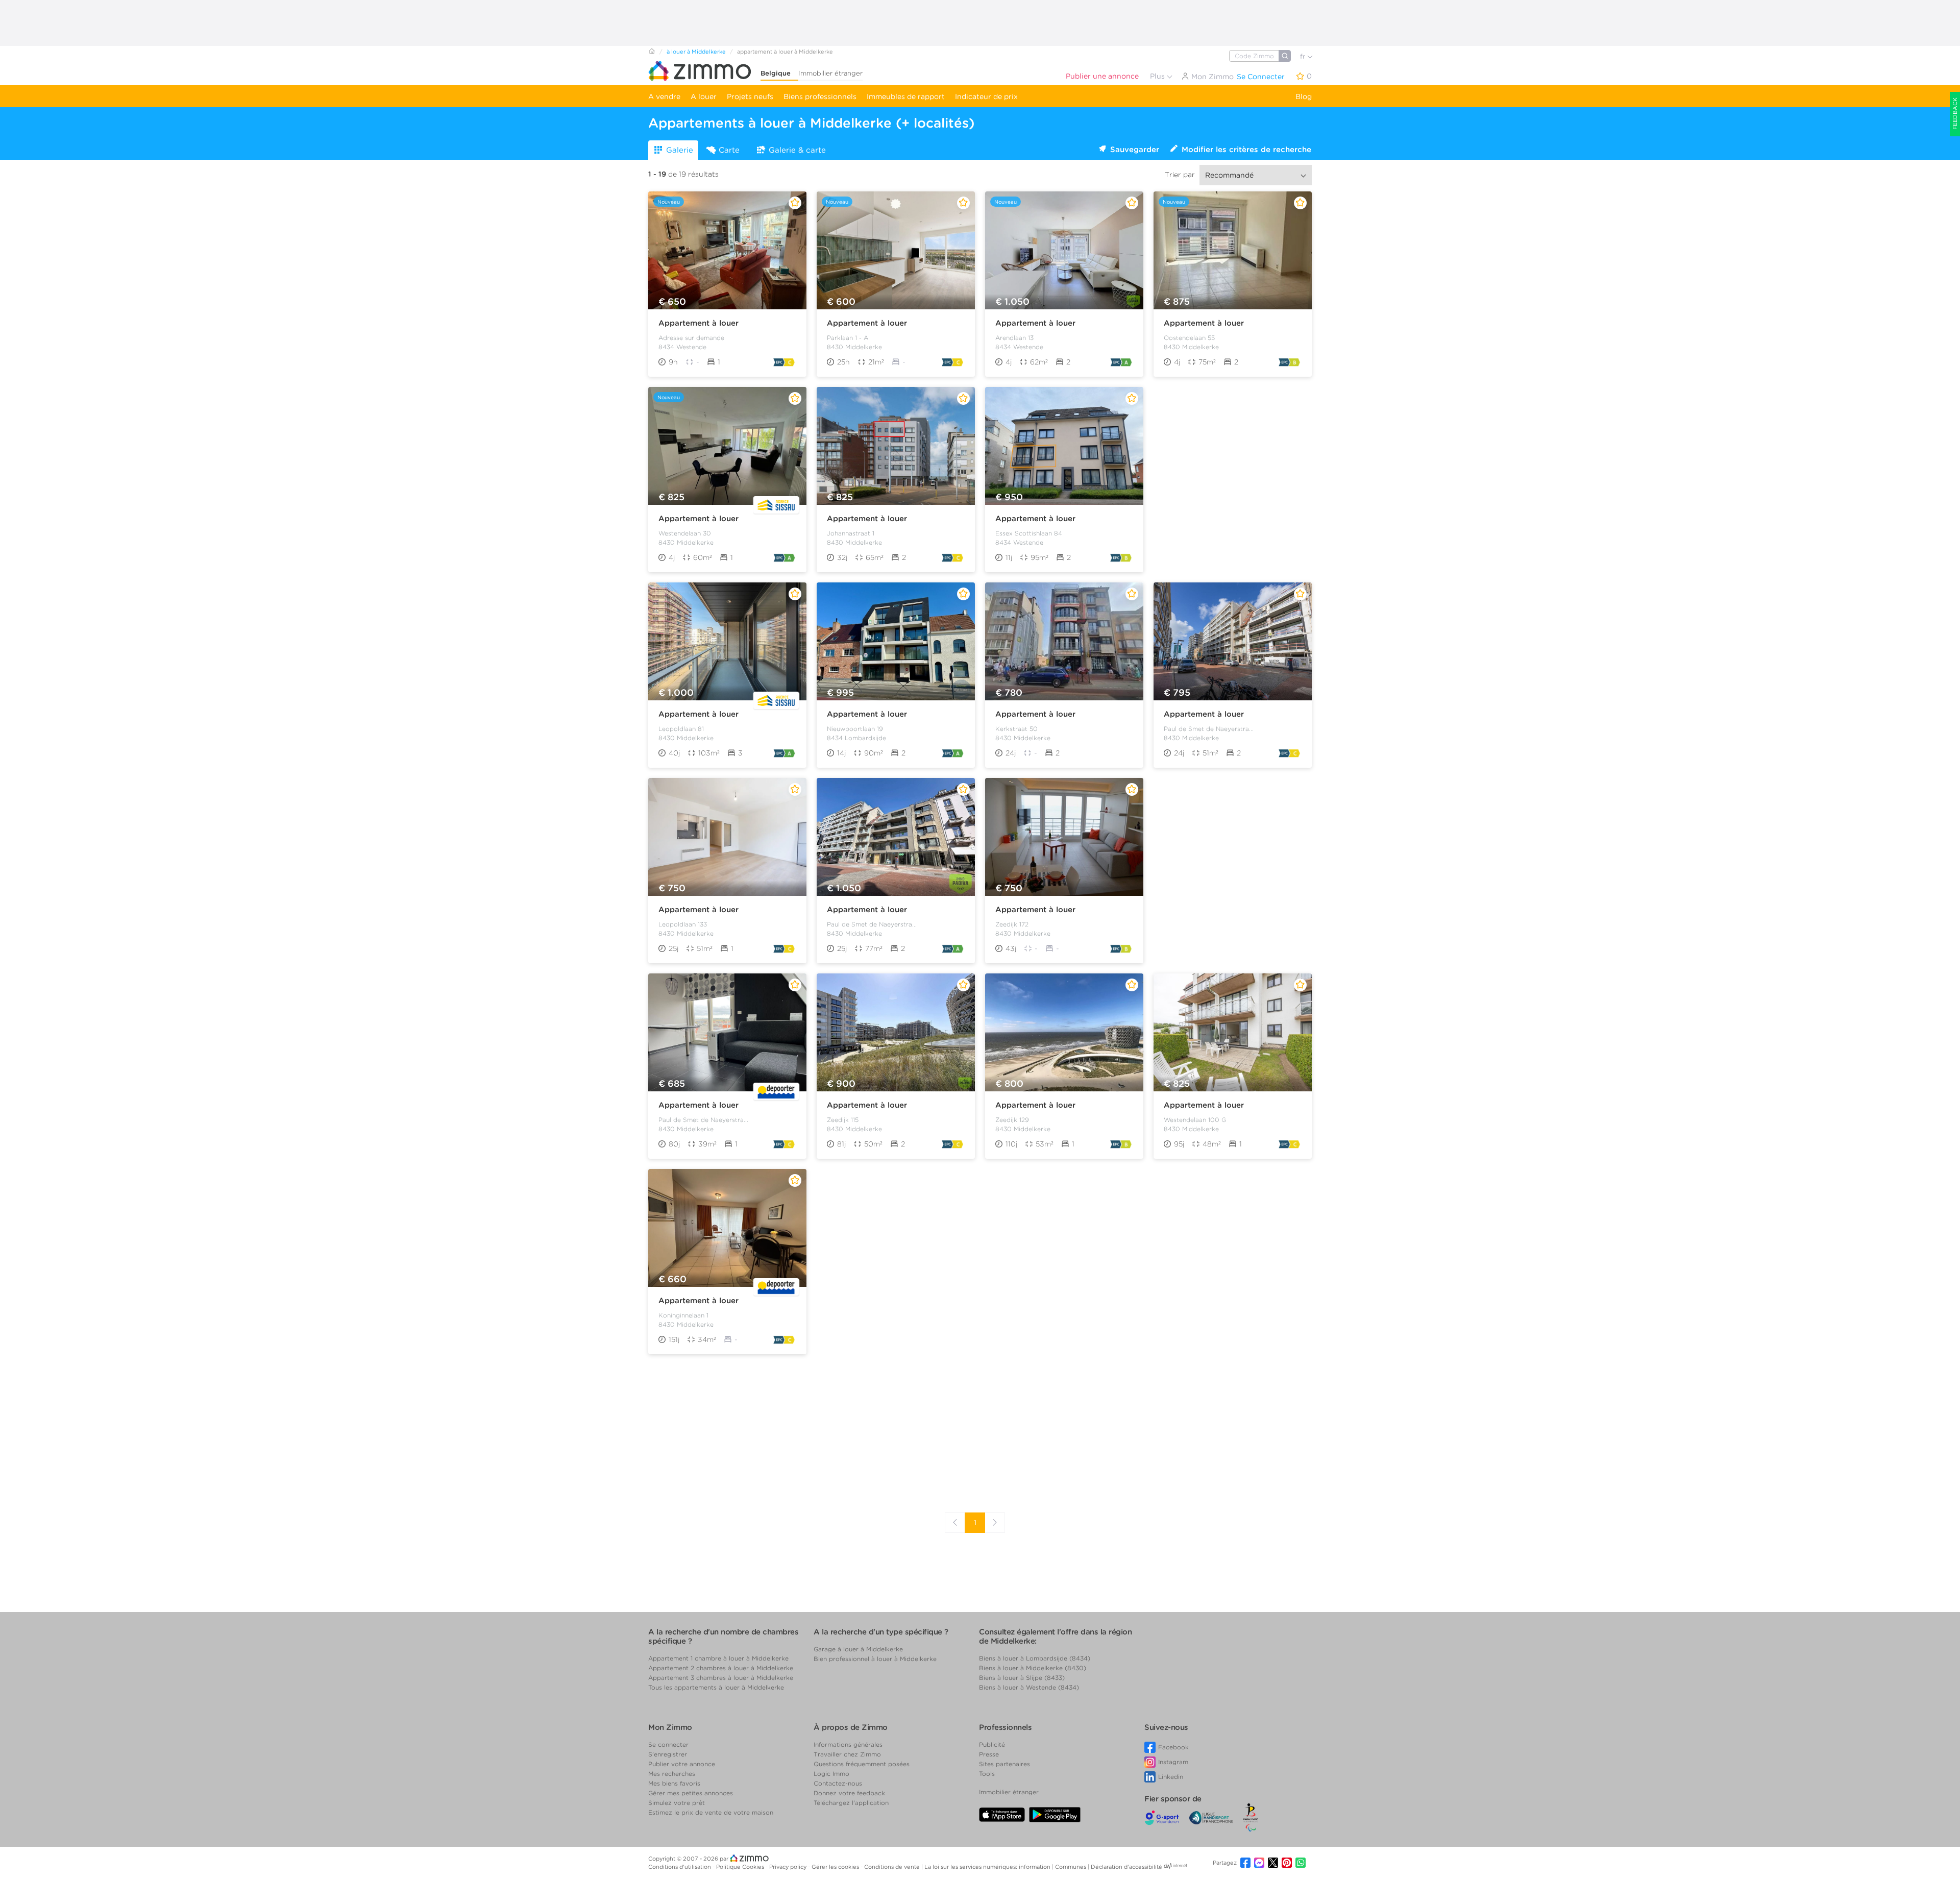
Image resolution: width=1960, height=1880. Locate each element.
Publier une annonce (1102, 76)
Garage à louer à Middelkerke (858, 1649)
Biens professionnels (820, 96)
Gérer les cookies (836, 1867)
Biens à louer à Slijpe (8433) (1022, 1678)
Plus (1158, 76)
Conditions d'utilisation (680, 1867)
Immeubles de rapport (906, 96)
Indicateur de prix (986, 96)
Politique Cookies (741, 1867)
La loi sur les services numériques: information (988, 1867)
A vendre (664, 96)
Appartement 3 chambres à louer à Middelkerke (721, 1678)
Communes (1071, 1867)
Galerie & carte (797, 150)
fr (1304, 56)
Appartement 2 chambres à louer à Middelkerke (721, 1668)
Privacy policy (789, 1867)
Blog (1304, 96)
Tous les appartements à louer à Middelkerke (716, 1687)
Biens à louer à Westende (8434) (1029, 1687)
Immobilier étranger (830, 73)
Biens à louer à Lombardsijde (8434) (1035, 1658)
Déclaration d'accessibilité (1126, 1867)
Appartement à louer (699, 323)
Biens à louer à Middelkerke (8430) (1033, 1668)
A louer (704, 96)
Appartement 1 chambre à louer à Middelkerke (718, 1658)
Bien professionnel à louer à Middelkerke (875, 1659)
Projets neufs (750, 96)
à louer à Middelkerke (696, 52)
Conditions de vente (893, 1867)
